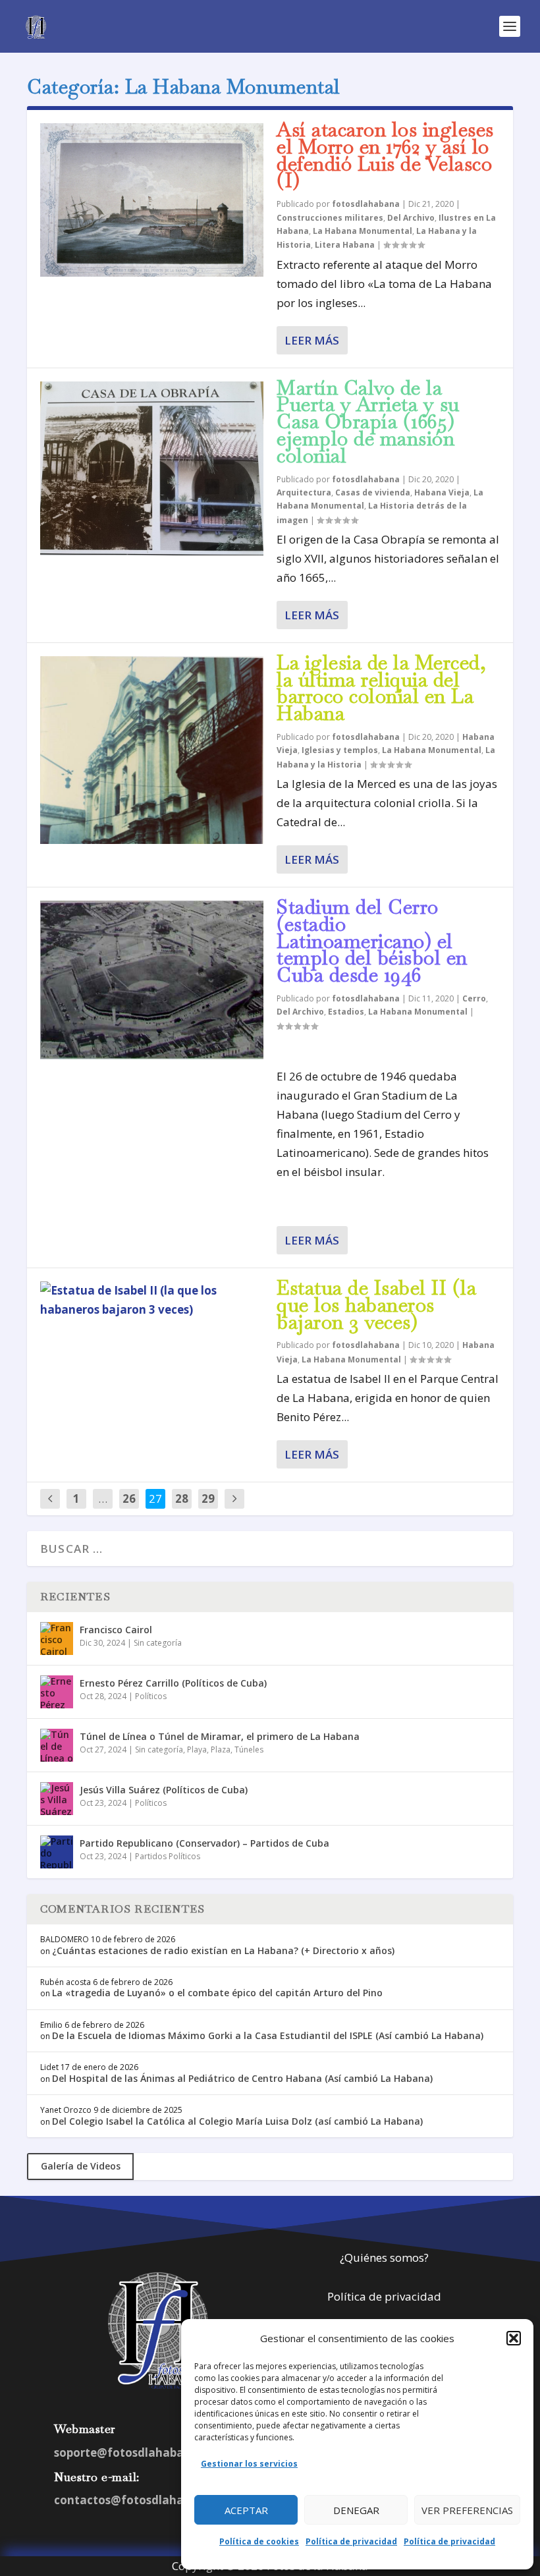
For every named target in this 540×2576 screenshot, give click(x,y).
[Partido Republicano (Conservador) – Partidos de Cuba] (57, 1852)
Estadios (346, 1012)
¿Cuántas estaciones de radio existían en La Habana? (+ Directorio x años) (223, 1950)
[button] (514, 2338)
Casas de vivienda (373, 492)
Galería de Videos (81, 2166)
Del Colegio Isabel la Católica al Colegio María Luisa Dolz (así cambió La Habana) (237, 2121)
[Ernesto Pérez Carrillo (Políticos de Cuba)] (57, 1692)
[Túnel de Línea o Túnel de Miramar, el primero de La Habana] (57, 1745)
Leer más (312, 340)
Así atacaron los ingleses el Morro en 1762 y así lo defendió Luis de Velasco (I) (385, 155)
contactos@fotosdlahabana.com (147, 2500)
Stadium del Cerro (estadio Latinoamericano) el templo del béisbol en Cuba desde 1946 (372, 941)
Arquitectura (304, 492)
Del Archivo (411, 218)
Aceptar (246, 2510)
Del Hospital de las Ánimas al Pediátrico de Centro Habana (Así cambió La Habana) (242, 2078)
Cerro (474, 998)
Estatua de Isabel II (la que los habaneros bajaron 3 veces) (376, 1305)
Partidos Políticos (168, 1856)
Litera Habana (345, 245)
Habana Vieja (442, 492)
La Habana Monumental (363, 231)
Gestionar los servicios (249, 2464)
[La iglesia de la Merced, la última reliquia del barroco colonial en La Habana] (152, 750)
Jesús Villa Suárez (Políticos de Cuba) (164, 1790)
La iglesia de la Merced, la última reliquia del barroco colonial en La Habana (381, 688)
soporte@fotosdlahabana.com (140, 2452)
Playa (197, 1750)
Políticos (151, 1696)
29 (208, 1498)
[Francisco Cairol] (57, 1638)
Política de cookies (259, 2541)
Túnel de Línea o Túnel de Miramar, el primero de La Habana (220, 1736)
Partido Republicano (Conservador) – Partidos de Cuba (204, 1843)
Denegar (356, 2510)
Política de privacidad (351, 2541)
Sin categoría (158, 1643)
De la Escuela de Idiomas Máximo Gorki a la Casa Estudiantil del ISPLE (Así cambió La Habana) (268, 2035)
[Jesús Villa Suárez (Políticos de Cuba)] (57, 1799)
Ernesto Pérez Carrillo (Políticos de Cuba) (173, 1683)
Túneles (249, 1750)
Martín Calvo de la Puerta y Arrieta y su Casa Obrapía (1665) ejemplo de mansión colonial (368, 422)
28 (182, 1498)
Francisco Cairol (116, 1630)
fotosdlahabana (366, 204)
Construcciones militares (330, 218)
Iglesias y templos (340, 750)
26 (129, 1498)
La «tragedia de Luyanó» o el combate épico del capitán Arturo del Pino (217, 1993)
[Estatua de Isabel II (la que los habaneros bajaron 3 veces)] (152, 1301)
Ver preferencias (467, 2510)
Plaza (221, 1750)
